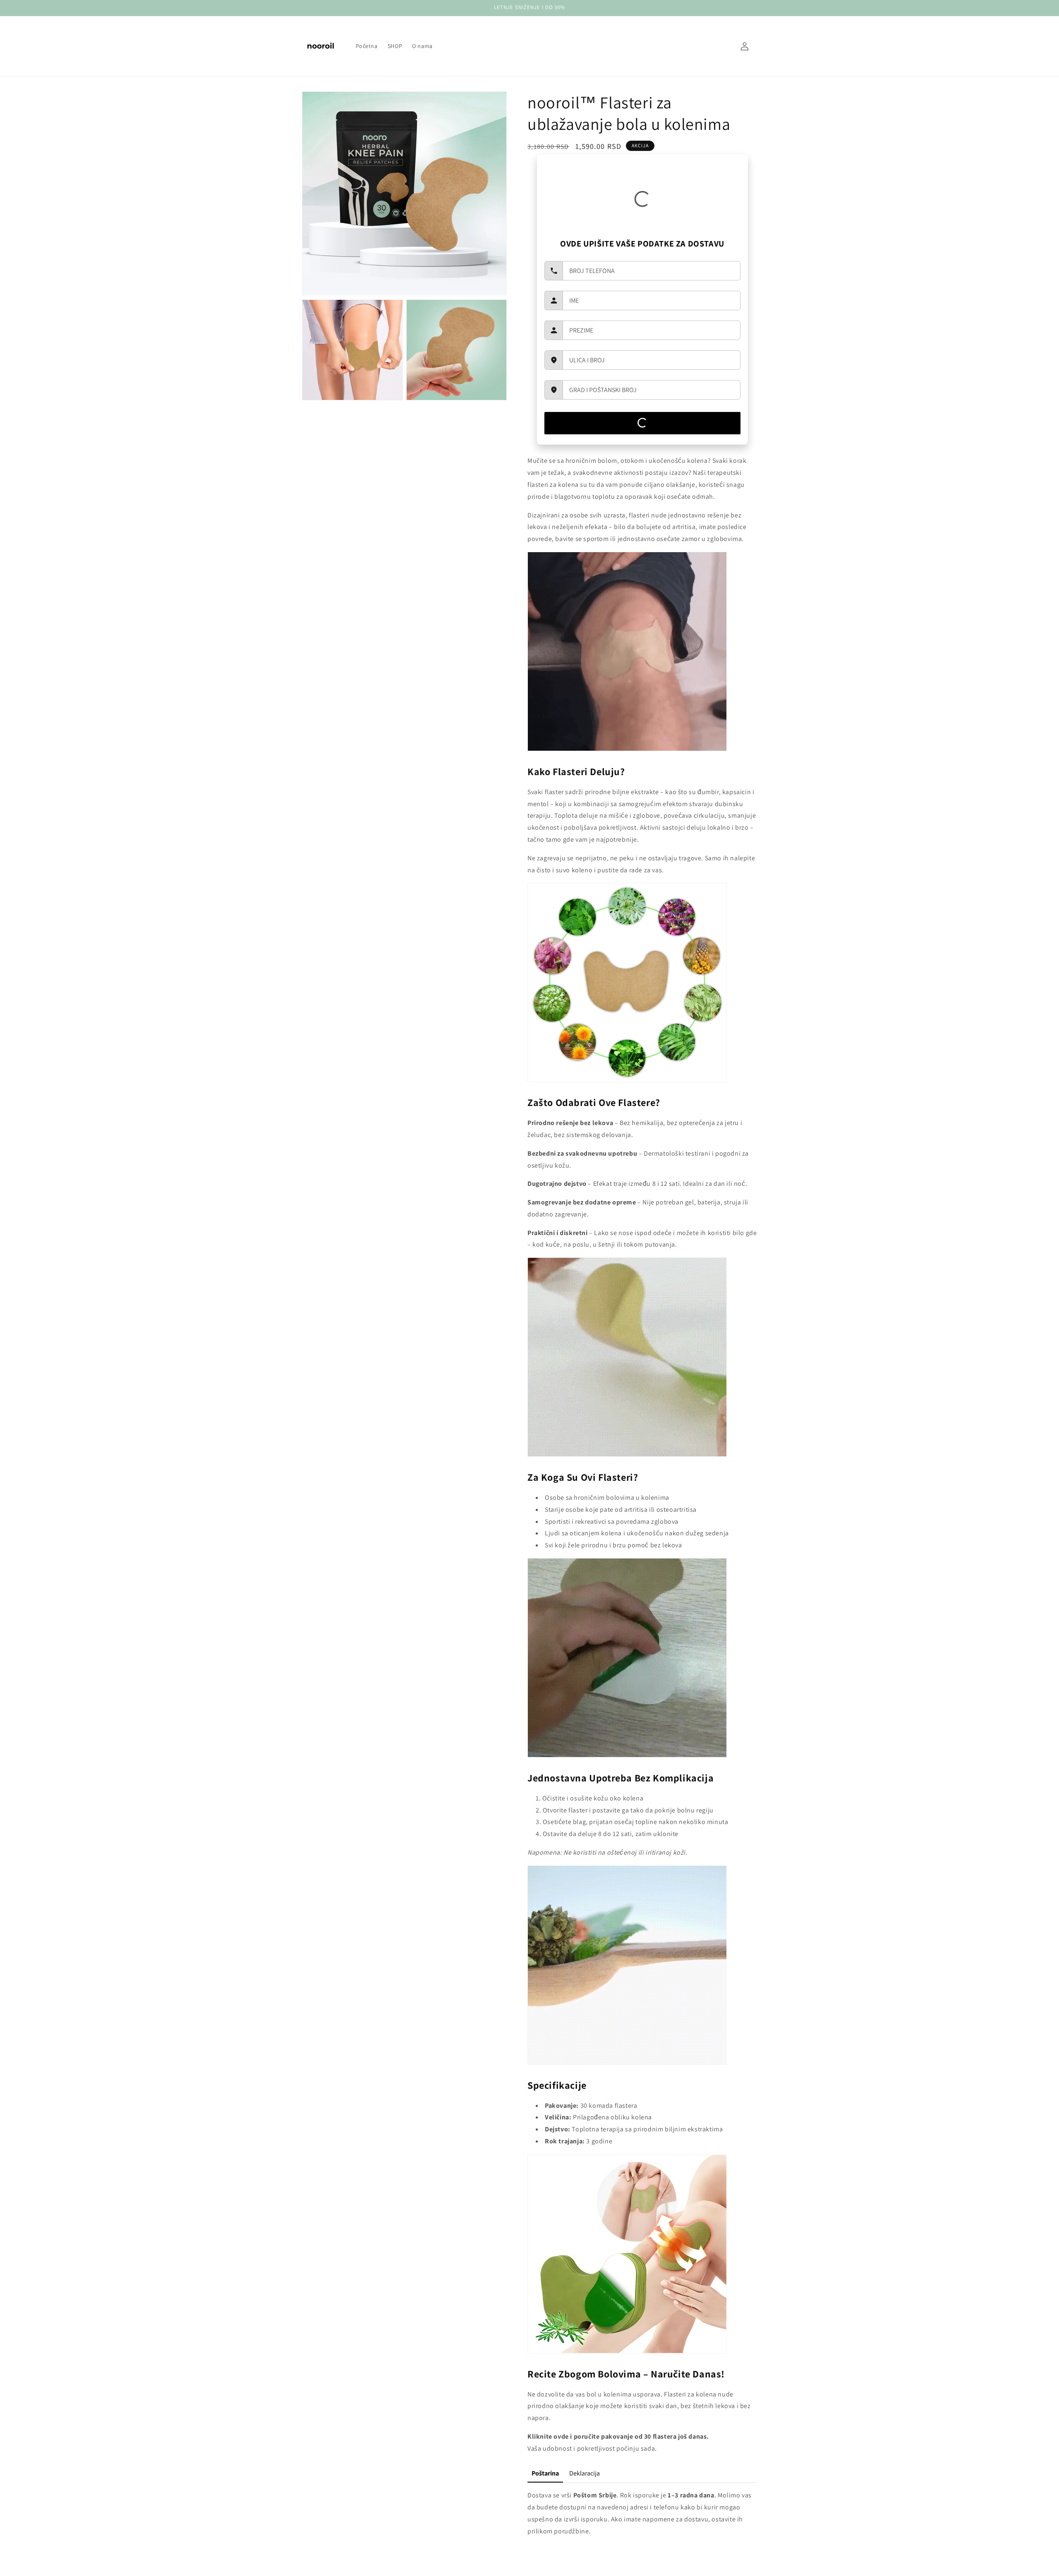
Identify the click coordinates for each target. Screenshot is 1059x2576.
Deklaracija (585, 2473)
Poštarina (545, 2473)
